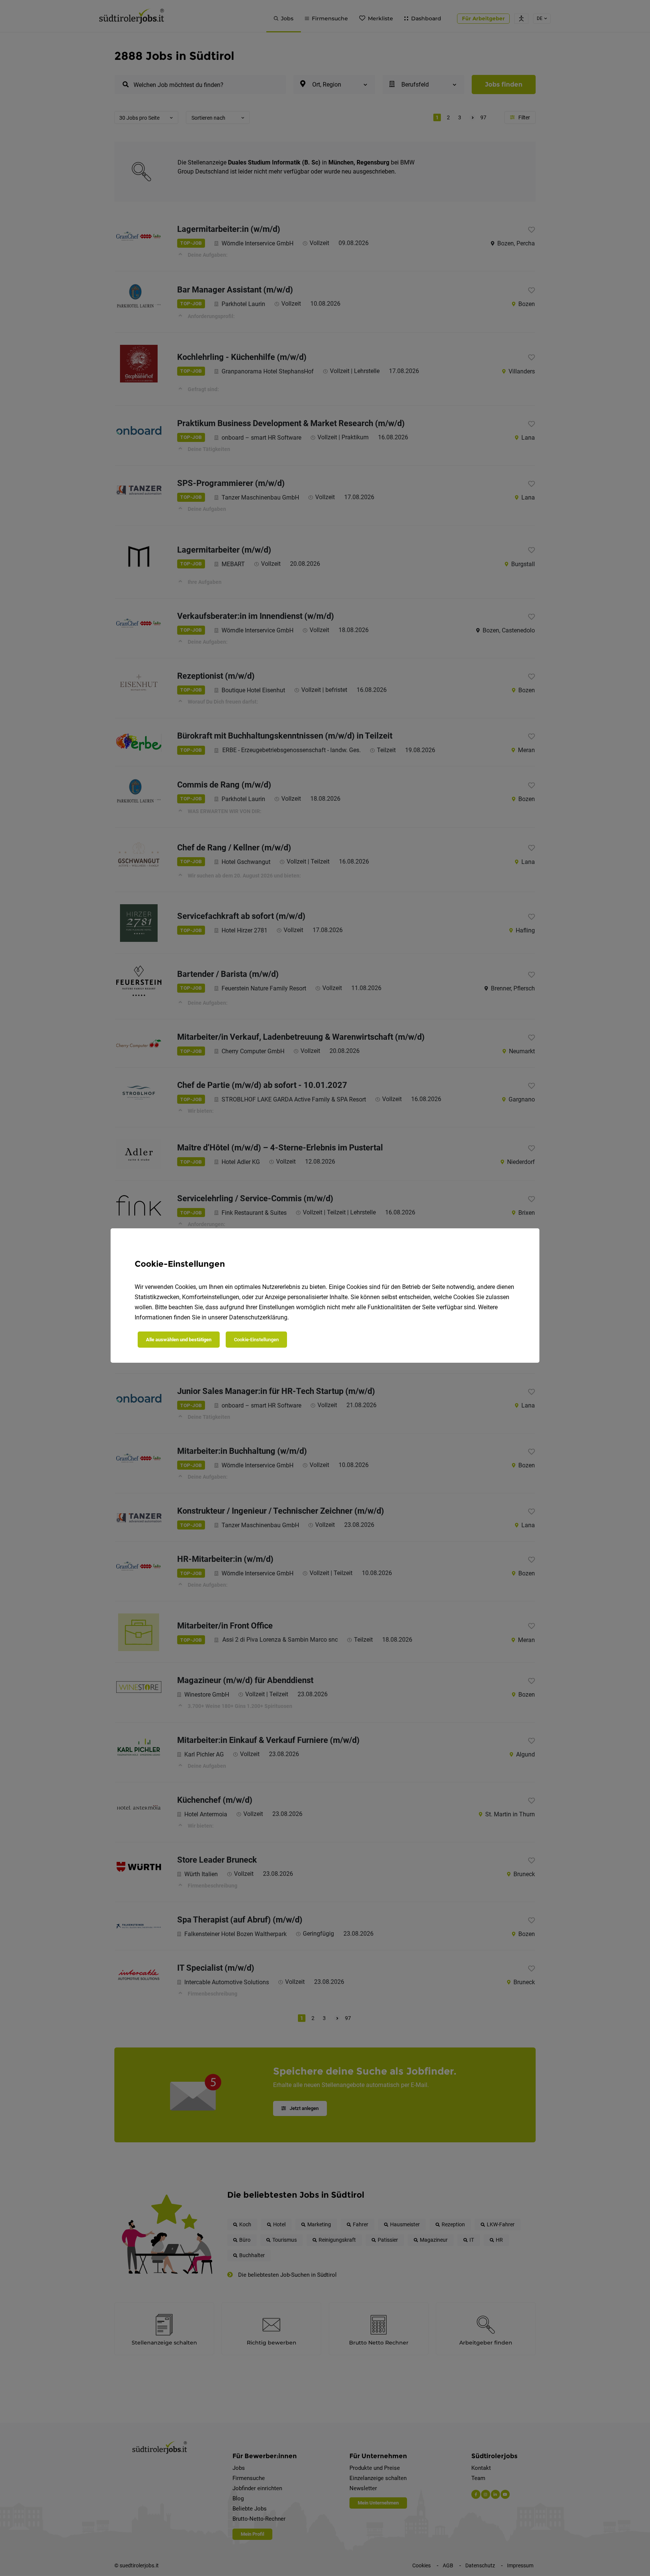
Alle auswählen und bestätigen (179, 1340)
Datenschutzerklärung (258, 1317)
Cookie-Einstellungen (256, 1340)
